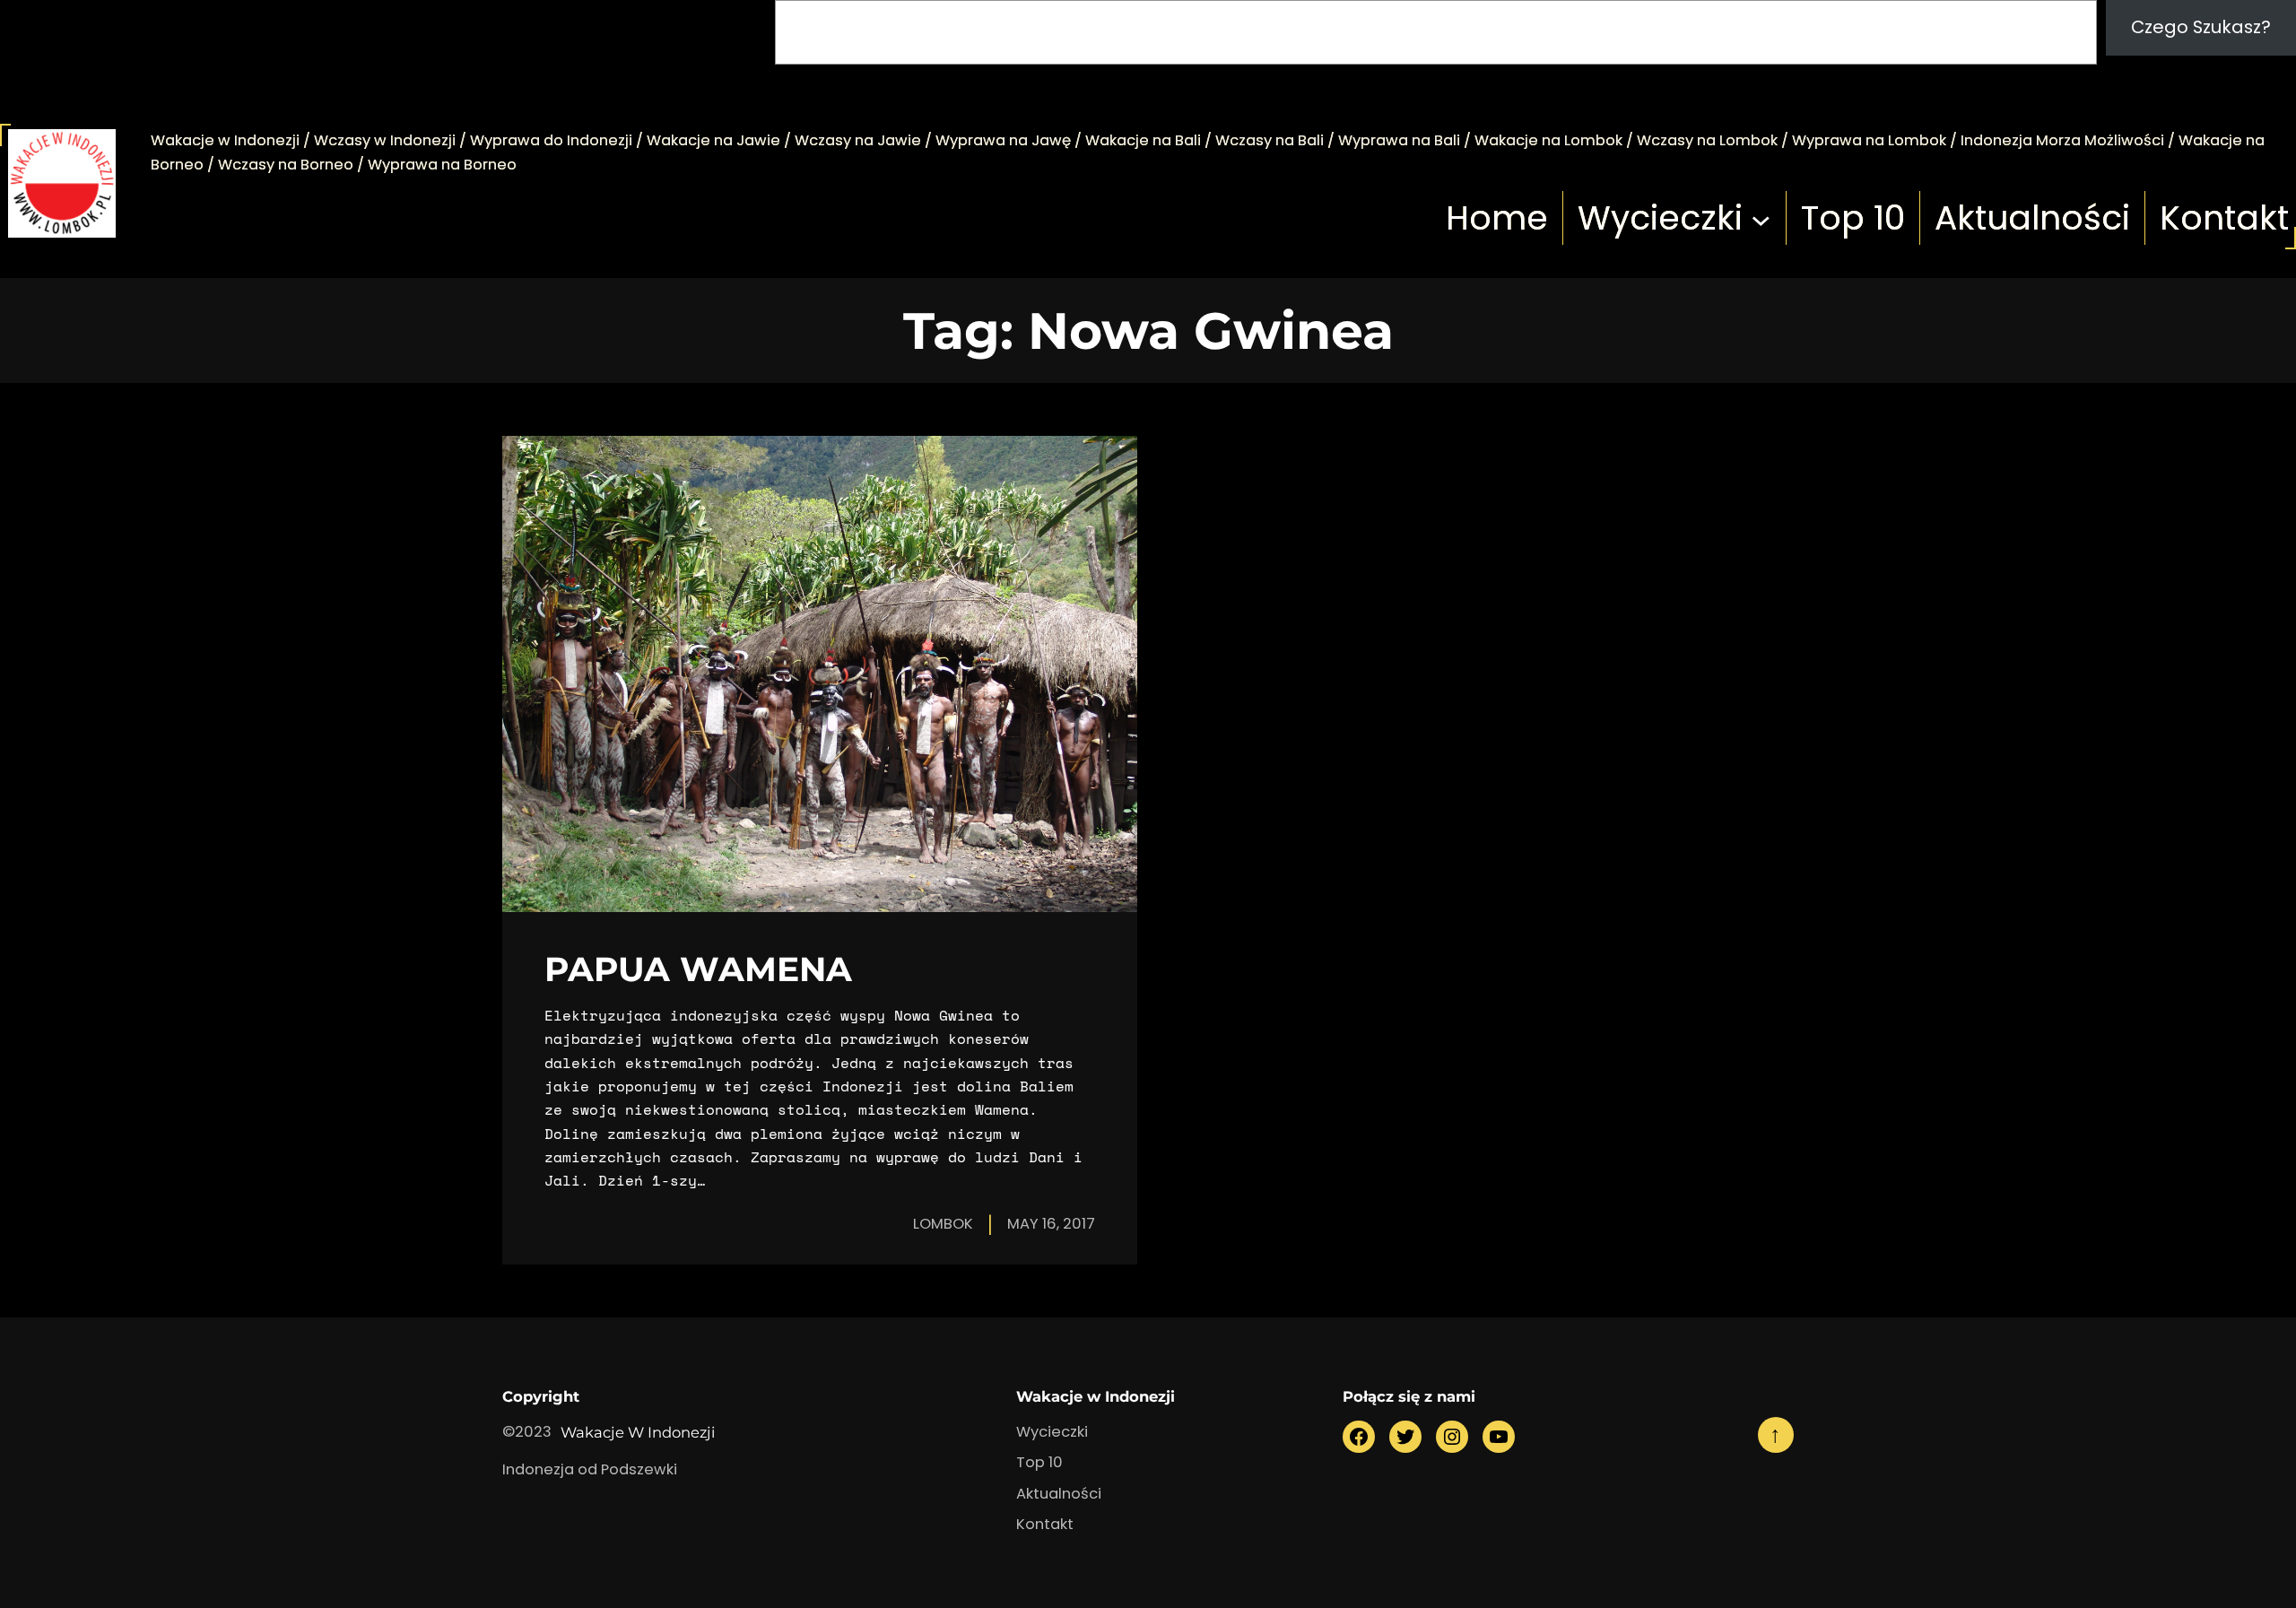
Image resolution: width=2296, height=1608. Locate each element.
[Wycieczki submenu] (1761, 218)
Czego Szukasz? (2201, 27)
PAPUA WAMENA (698, 969)
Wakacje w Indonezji (638, 1432)
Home (1497, 218)
